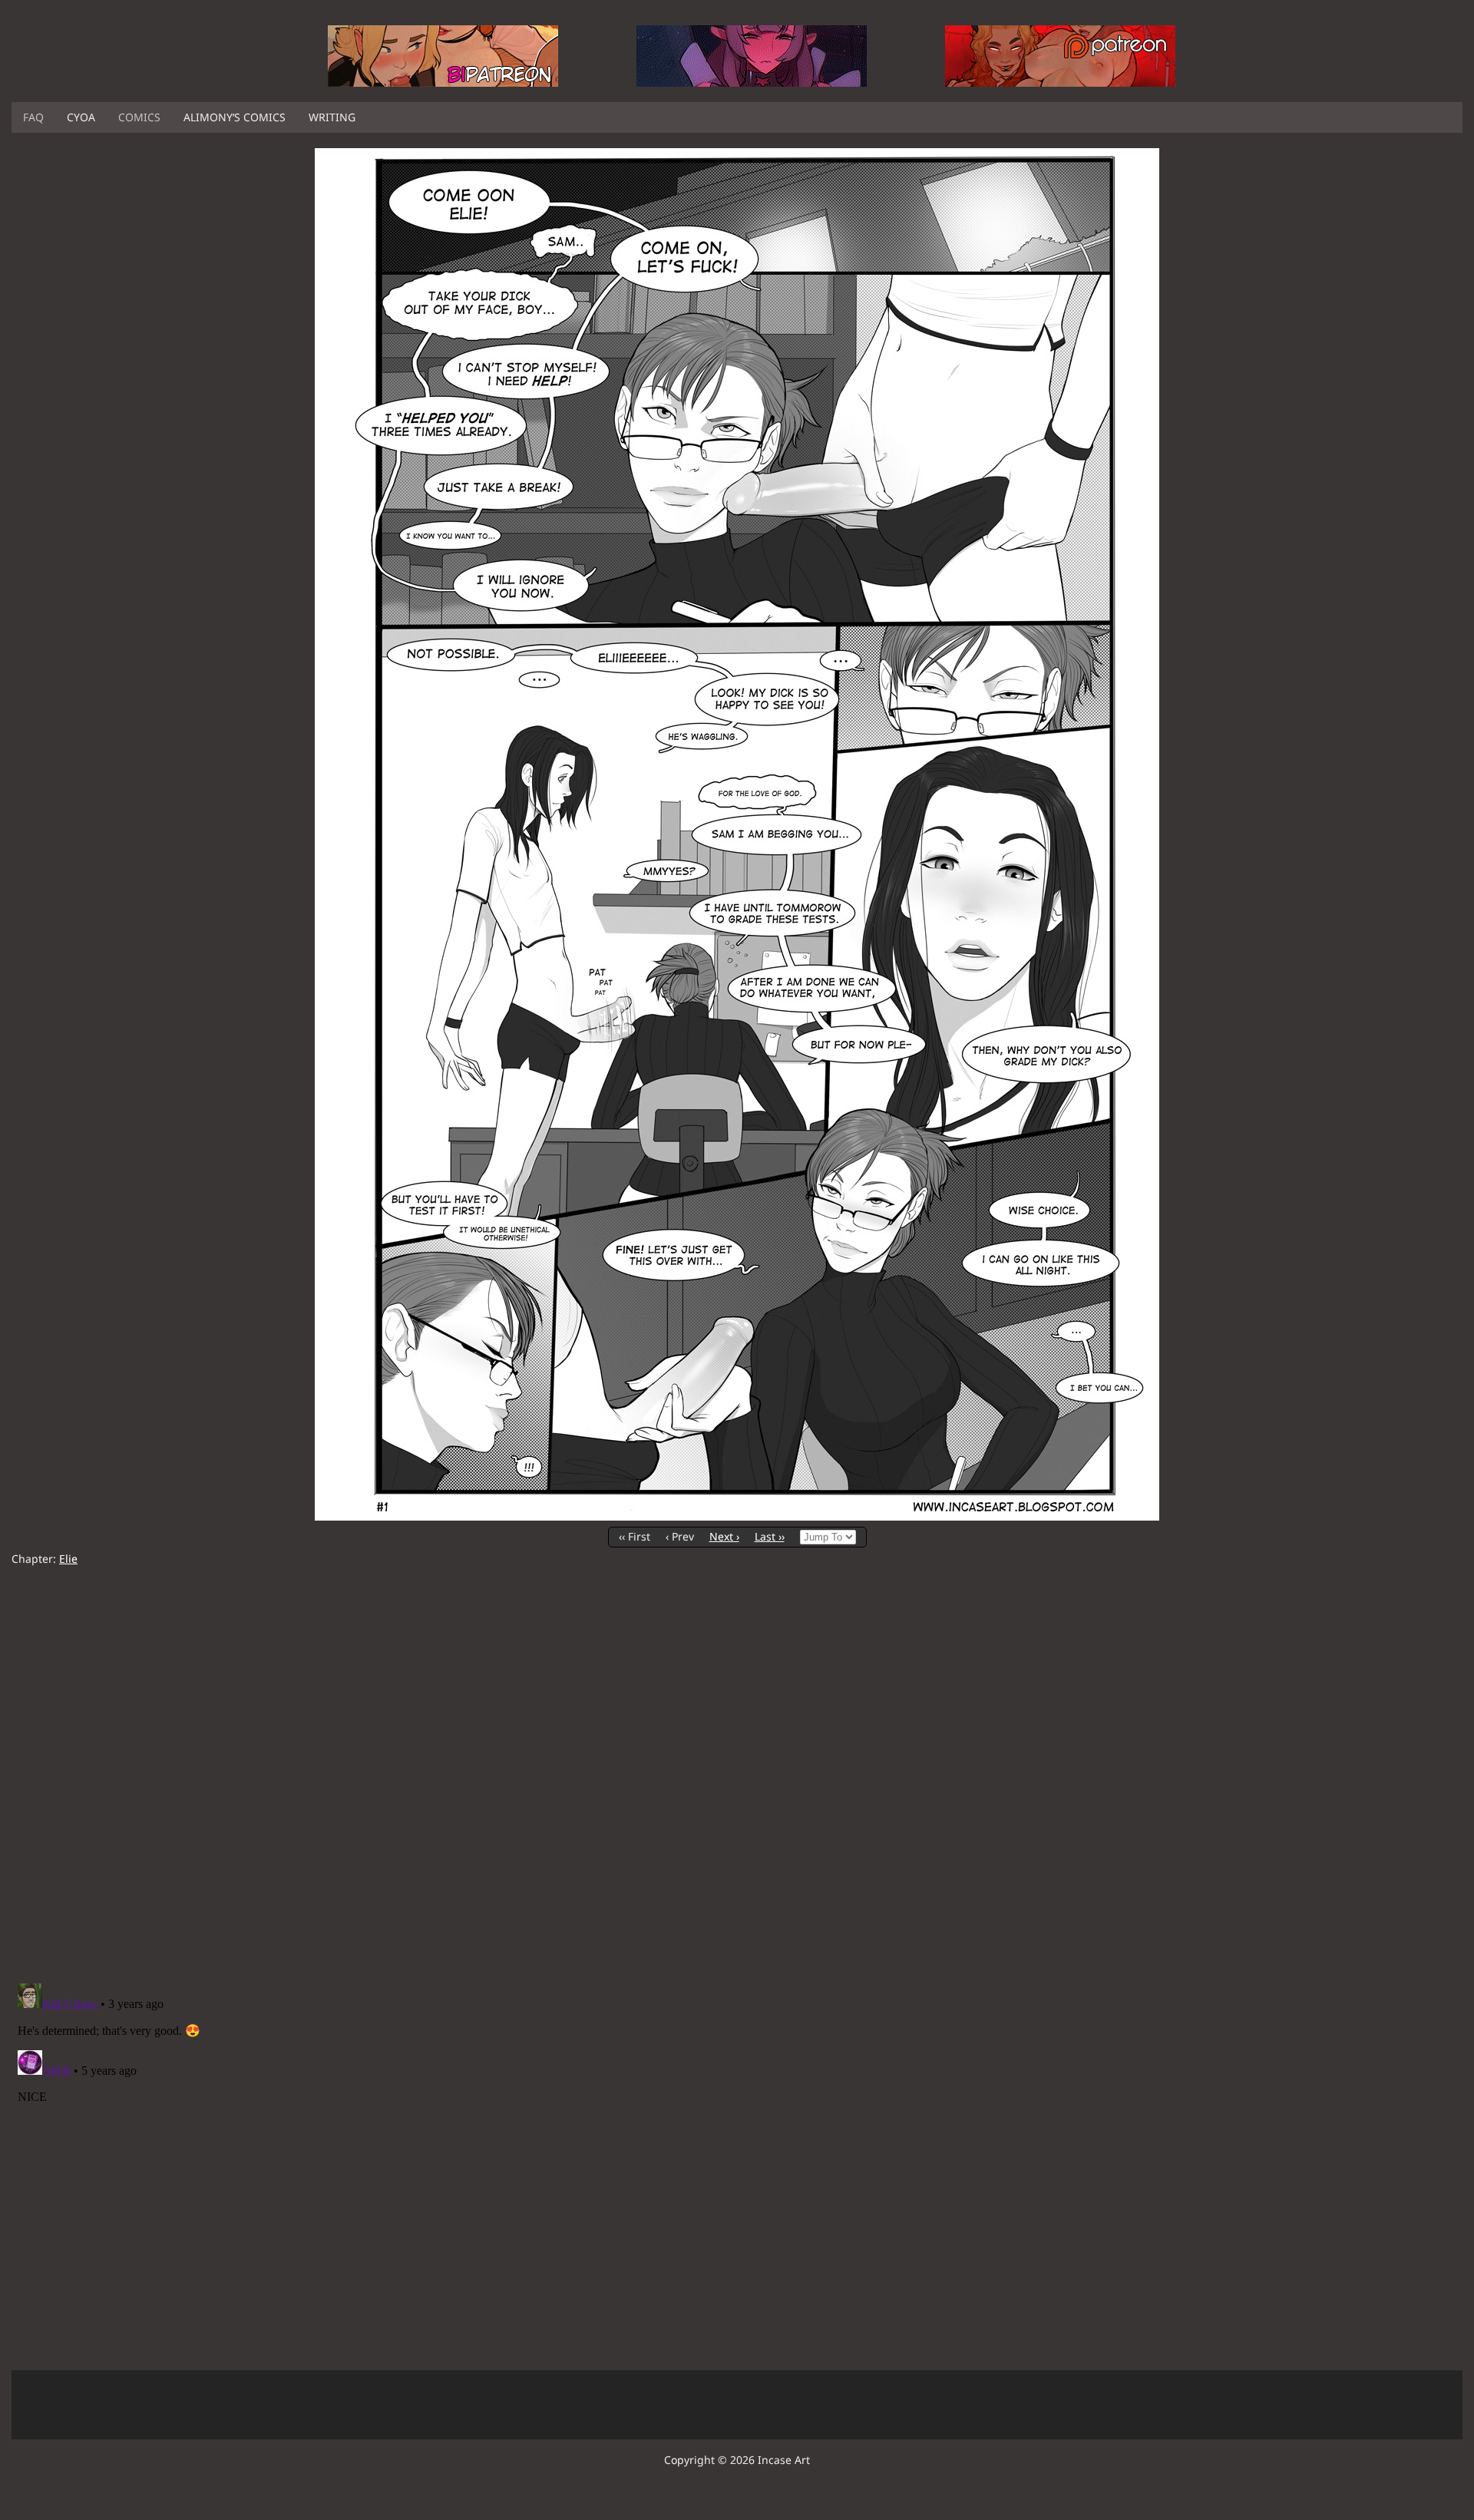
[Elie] (737, 1516)
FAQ (33, 117)
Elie (68, 1559)
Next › (724, 1536)
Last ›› (770, 1536)
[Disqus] (737, 1775)
